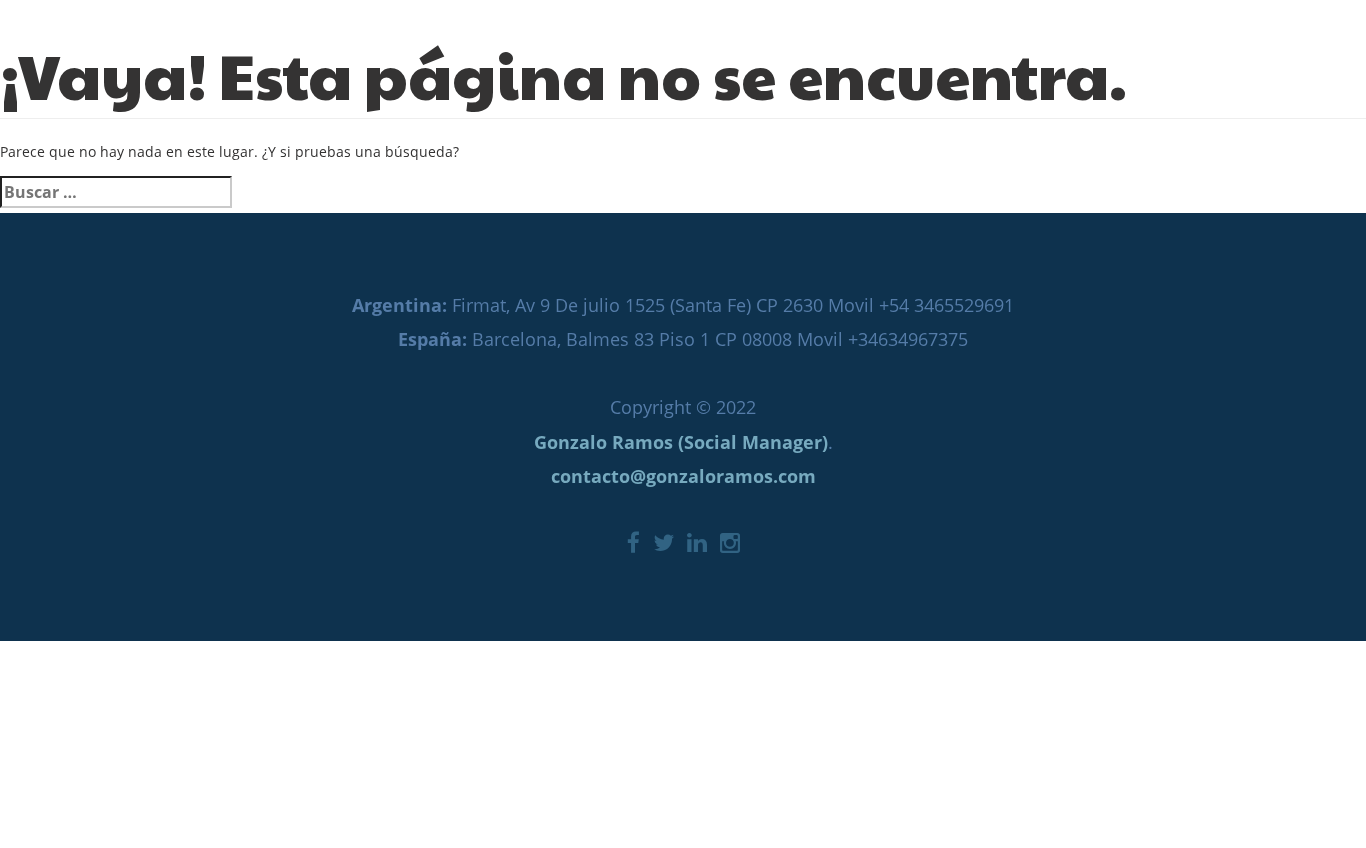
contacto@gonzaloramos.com (683, 476)
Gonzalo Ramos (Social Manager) (681, 442)
